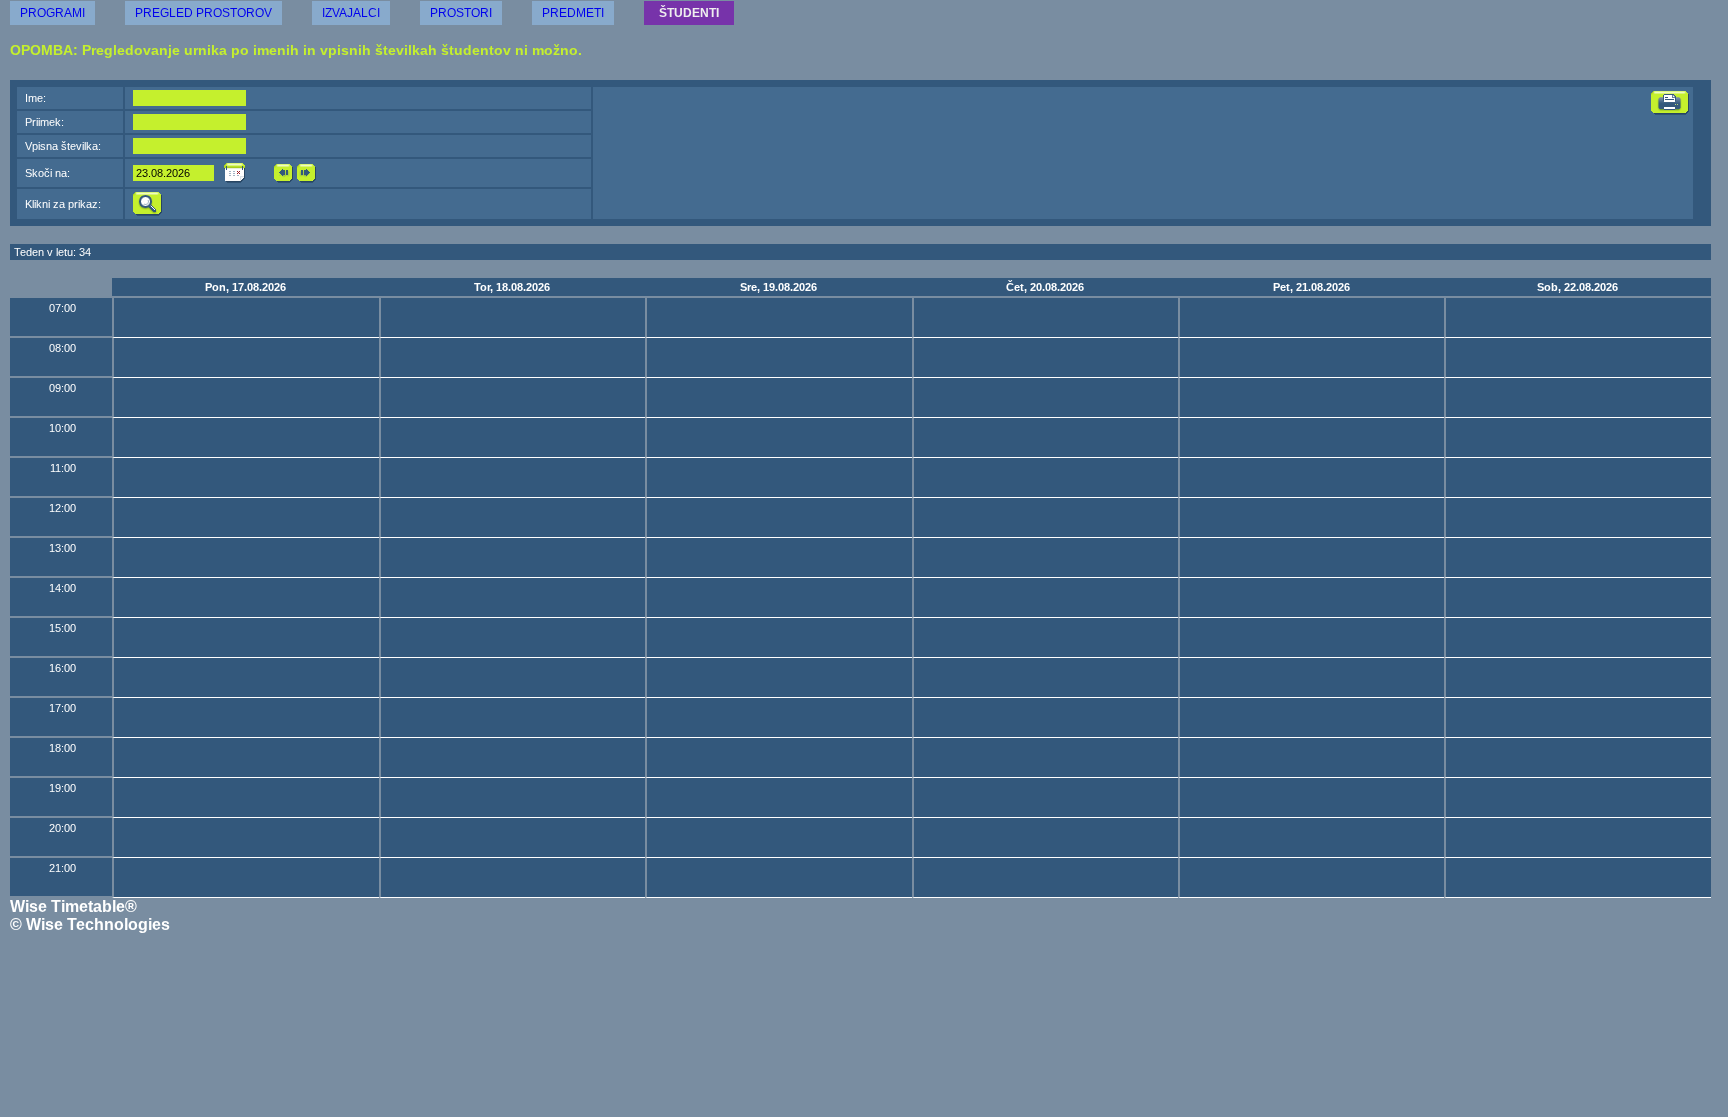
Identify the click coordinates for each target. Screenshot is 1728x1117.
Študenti (689, 13)
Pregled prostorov (203, 13)
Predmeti (573, 13)
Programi (52, 13)
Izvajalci (351, 13)
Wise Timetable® (73, 906)
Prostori (461, 13)
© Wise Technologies (90, 924)
